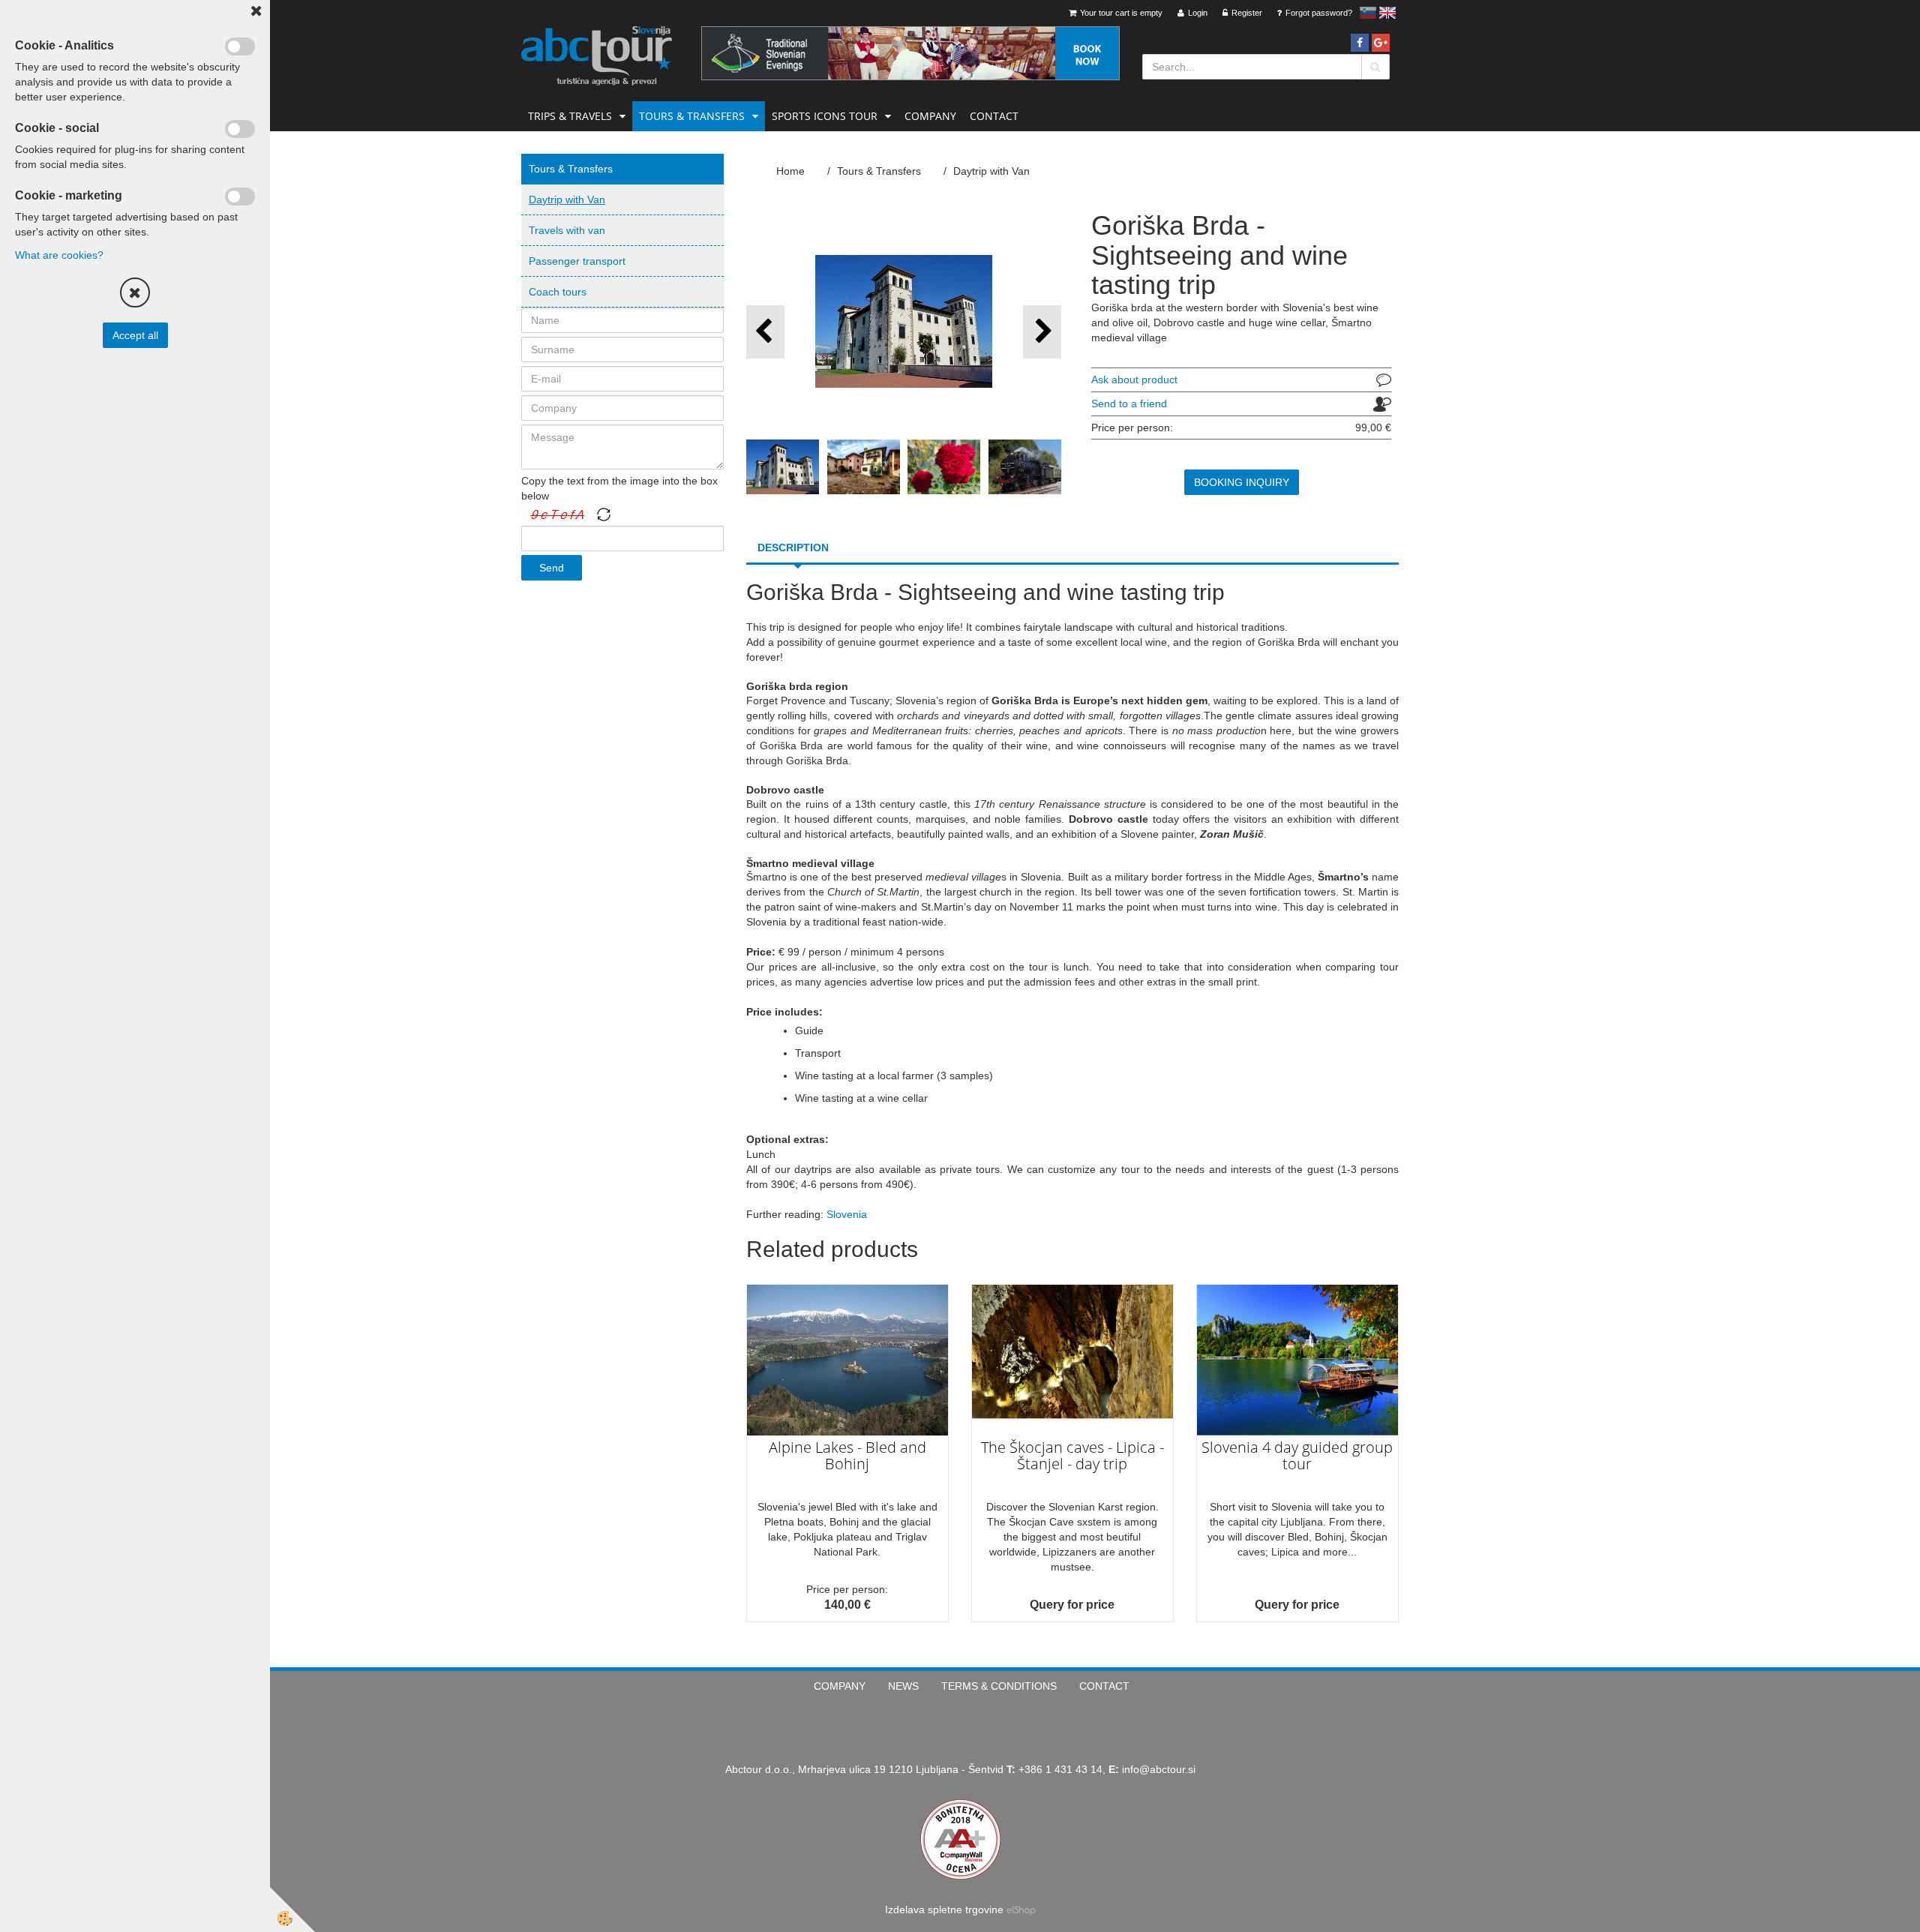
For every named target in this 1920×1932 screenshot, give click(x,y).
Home (790, 171)
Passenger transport (577, 261)
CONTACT (994, 116)
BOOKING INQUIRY (1242, 482)
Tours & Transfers (692, 116)
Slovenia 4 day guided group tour (1297, 1455)
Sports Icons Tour (825, 116)
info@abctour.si (1159, 1769)
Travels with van (567, 230)
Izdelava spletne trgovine (944, 1909)
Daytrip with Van (567, 199)
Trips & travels (570, 116)
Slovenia (847, 1214)
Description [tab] (793, 547)
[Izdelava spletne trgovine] (1021, 1909)
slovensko (1368, 13)
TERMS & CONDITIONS (999, 1686)
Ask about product (1134, 379)
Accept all (135, 335)
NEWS (903, 1686)
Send (552, 568)
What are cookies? (59, 255)
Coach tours (558, 292)
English (1387, 13)
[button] (1042, 332)
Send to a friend (1129, 403)
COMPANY (930, 116)
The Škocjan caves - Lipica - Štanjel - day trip (1072, 1455)
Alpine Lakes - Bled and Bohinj (847, 1455)
